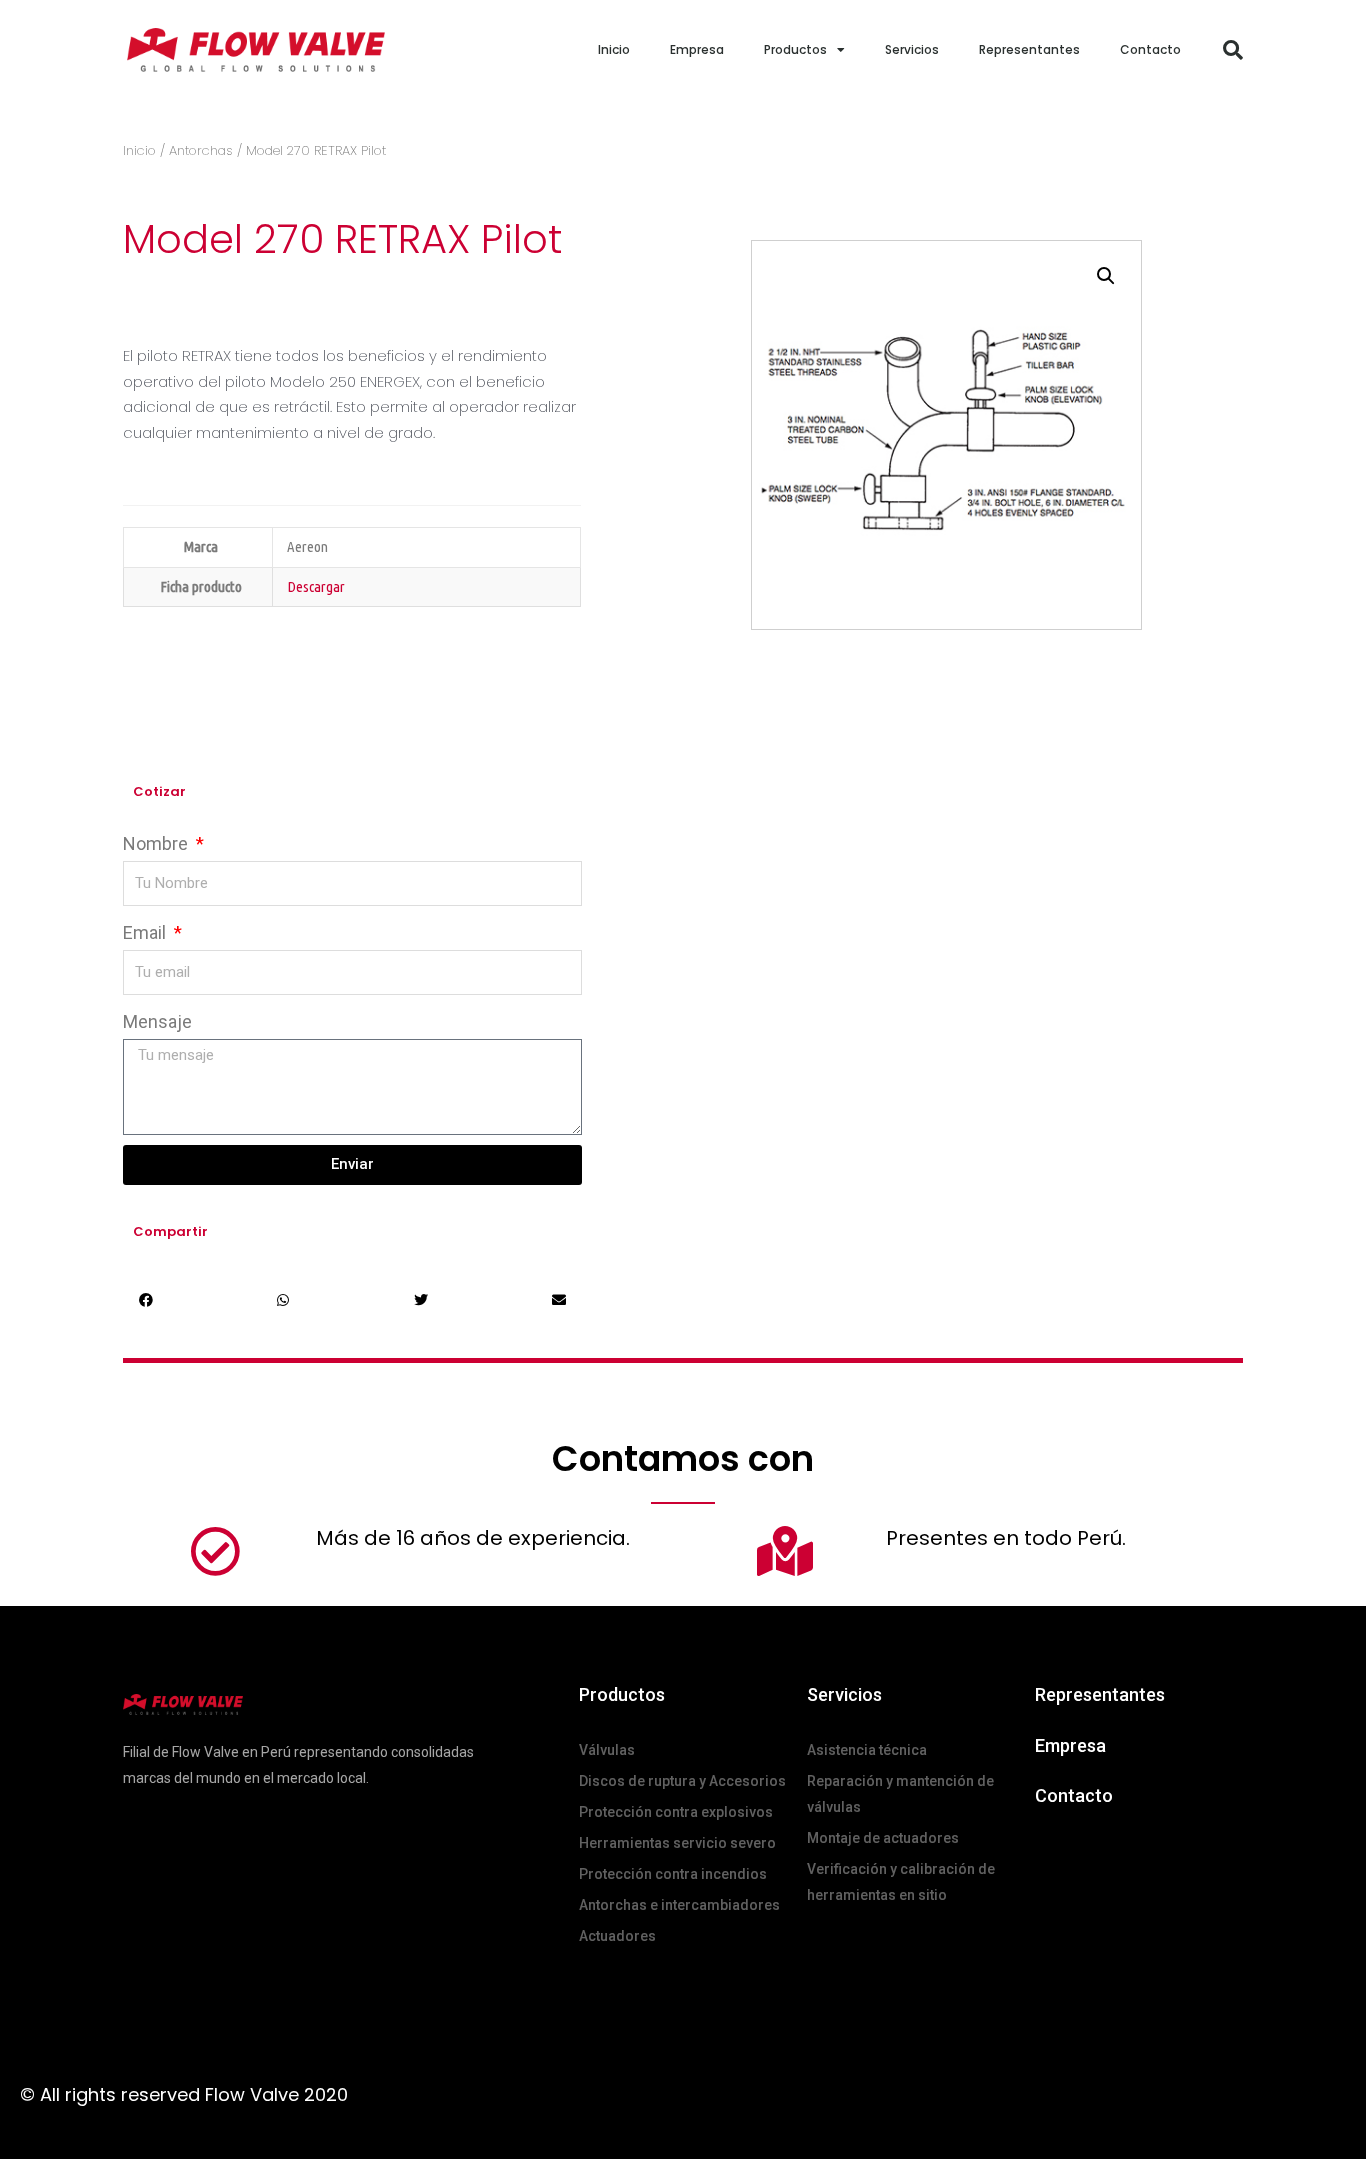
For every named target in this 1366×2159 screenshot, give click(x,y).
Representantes (1029, 49)
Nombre (157, 843)
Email (146, 932)
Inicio (614, 49)
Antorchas (201, 150)
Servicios (912, 49)
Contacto (1150, 49)
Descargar (316, 586)
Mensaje (157, 1021)
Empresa (697, 49)
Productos (795, 49)
